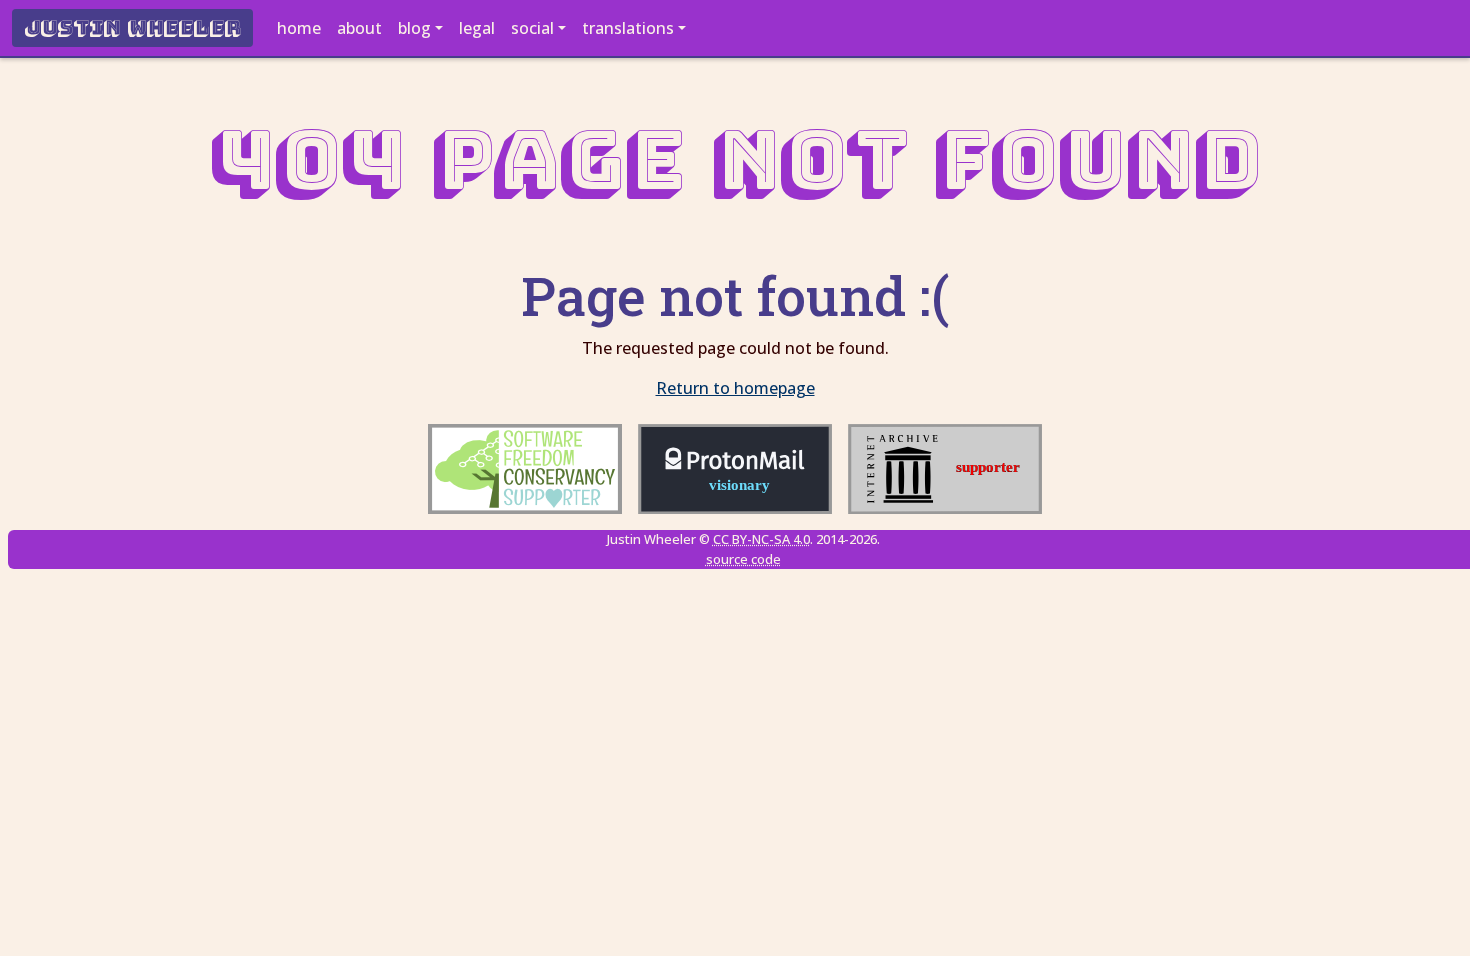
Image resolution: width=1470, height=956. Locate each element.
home (299, 28)
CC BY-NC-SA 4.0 (761, 539)
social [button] (532, 28)
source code (743, 559)
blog (414, 28)
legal (477, 28)
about (359, 28)
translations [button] (628, 28)
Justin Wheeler (132, 28)
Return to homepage (735, 388)
